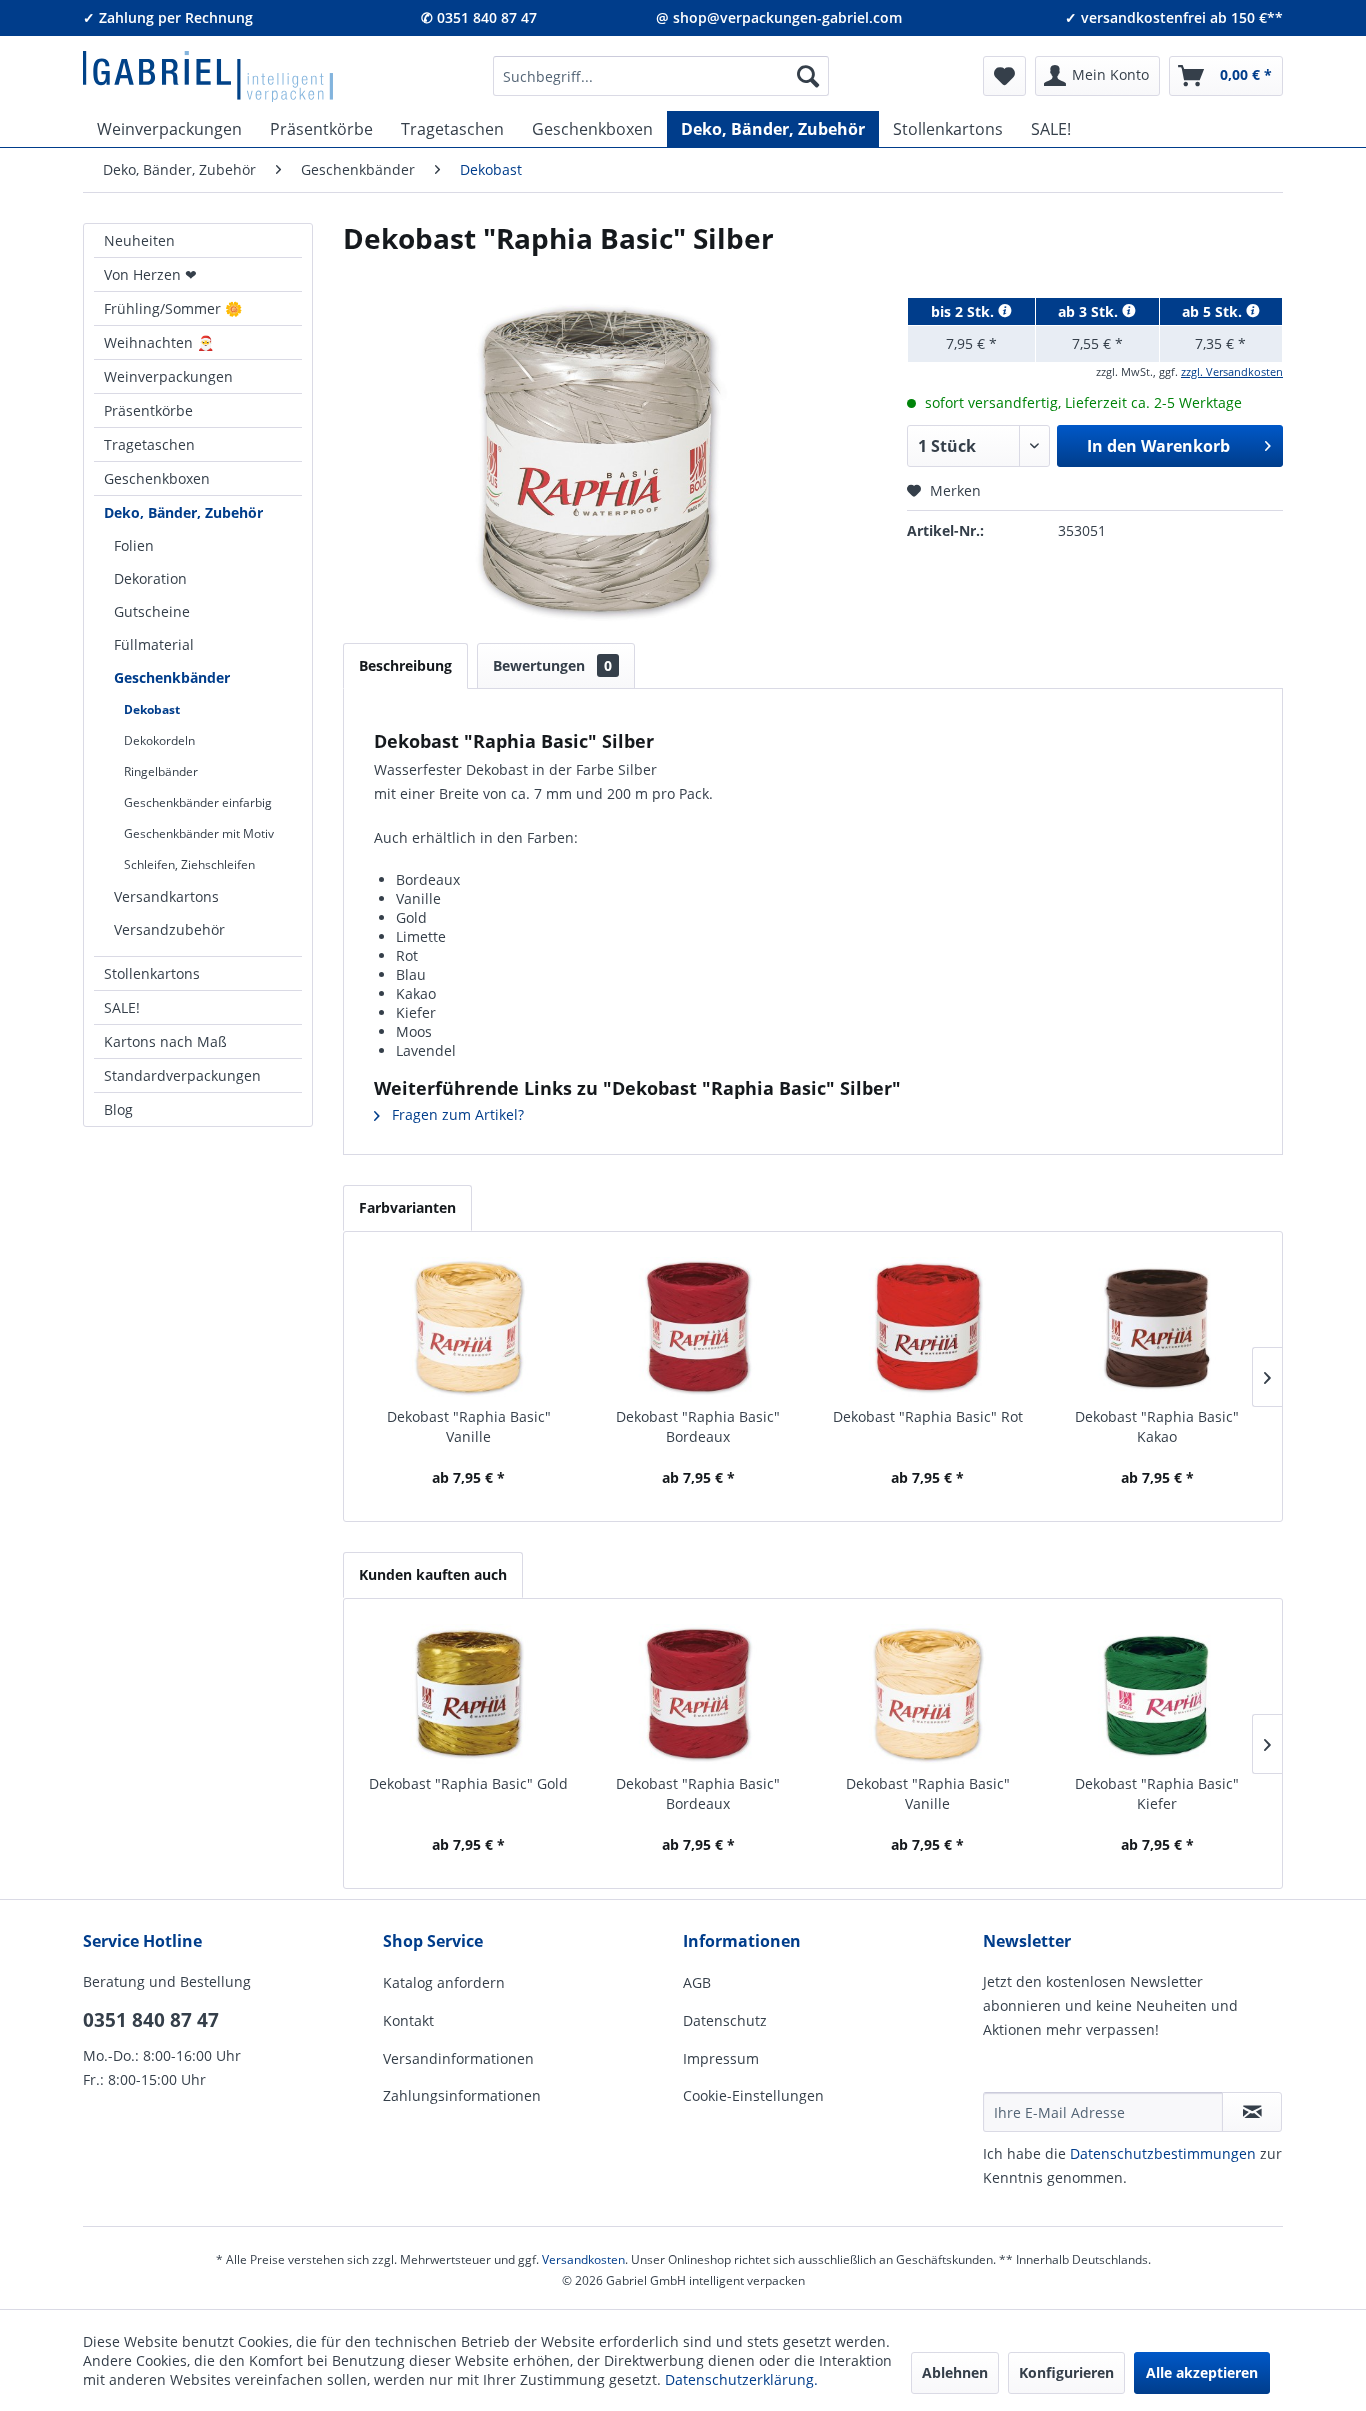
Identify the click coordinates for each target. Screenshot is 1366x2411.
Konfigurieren (1066, 2372)
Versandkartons (166, 896)
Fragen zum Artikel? (456, 1114)
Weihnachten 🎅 (159, 342)
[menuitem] (661, 76)
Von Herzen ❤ (150, 274)
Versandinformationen (458, 2058)
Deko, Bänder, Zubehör (183, 512)
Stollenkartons (152, 973)
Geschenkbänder (172, 677)
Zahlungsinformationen (462, 2095)
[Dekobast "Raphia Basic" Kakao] (1158, 1327)
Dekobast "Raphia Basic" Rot (928, 1416)
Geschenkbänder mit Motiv (199, 833)
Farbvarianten (407, 1207)
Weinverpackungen (168, 376)
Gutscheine (152, 611)
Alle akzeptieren (1202, 2372)
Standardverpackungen (182, 1075)
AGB (697, 1982)
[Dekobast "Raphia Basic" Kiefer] (1158, 1694)
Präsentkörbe (148, 410)
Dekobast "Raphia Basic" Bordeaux (698, 1426)
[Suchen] (808, 76)
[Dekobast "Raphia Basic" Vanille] (469, 1327)
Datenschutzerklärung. (741, 2379)
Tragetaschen (149, 444)
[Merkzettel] (1004, 76)
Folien (134, 545)
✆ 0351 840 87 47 (479, 17)
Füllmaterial (154, 644)
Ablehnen (955, 2372)
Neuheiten (139, 240)
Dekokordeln (159, 740)
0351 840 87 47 (151, 2020)
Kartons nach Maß (165, 1041)
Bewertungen (552, 665)
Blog (118, 1109)
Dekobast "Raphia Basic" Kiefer (1157, 1793)
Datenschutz (725, 2020)
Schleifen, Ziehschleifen (189, 864)
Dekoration (150, 578)
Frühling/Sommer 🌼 (173, 308)
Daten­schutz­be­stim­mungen (1163, 2153)
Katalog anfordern (444, 1982)
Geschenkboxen (157, 478)
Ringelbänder (161, 771)
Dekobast (152, 709)
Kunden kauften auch (433, 1574)
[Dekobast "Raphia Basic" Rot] (928, 1327)
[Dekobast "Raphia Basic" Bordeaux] (699, 1327)
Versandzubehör (169, 929)
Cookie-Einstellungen (753, 2095)
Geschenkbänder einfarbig (198, 802)
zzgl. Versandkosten (1232, 371)
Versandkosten (583, 2259)
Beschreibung (405, 665)
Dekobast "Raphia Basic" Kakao (1157, 1426)
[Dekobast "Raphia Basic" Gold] (469, 1694)
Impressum (721, 2058)
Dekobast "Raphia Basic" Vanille (469, 1426)
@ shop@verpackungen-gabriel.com (779, 17)
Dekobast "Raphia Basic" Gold (468, 1783)
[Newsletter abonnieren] (1252, 2112)
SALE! (122, 1007)
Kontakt (408, 2020)
